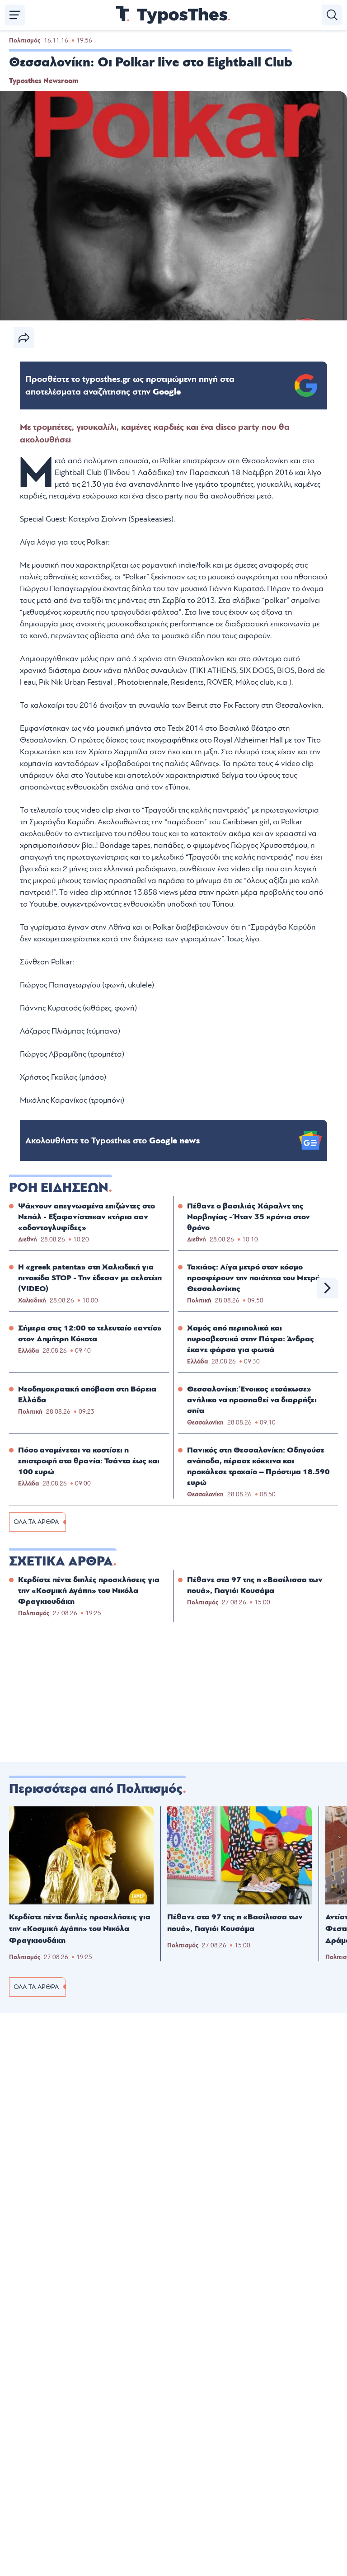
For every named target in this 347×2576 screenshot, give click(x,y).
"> (130, 385)
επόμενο (328, 1288)
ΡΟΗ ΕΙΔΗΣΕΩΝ (59, 1188)
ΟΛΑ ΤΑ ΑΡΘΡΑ (36, 1522)
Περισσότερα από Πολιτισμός (96, 1789)
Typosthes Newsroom (44, 81)
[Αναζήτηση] (332, 15)
